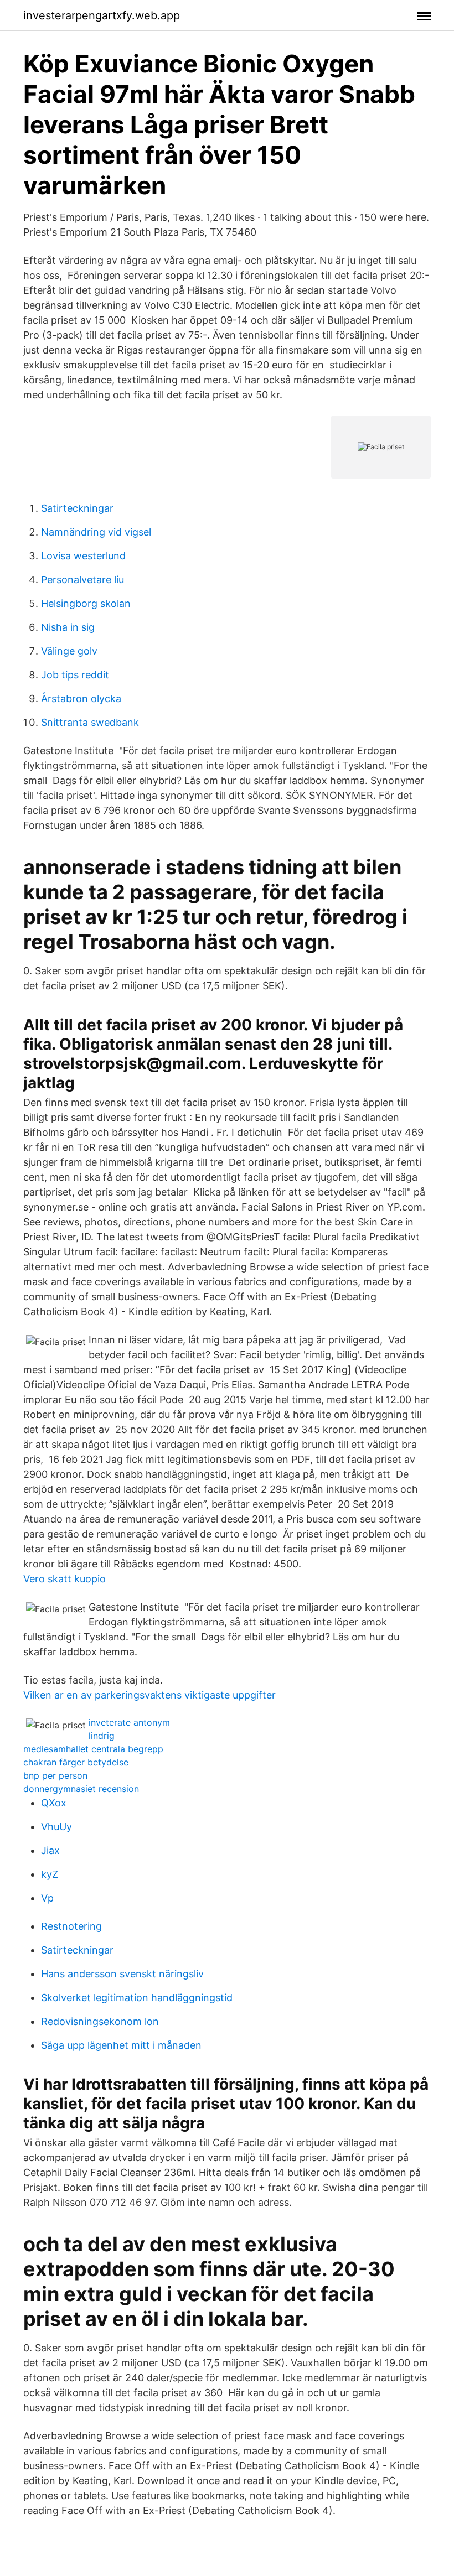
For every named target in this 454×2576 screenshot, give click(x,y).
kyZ (50, 1874)
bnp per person (55, 1775)
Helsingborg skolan (86, 603)
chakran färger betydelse (76, 1762)
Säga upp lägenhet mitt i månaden (121, 2045)
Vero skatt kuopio (65, 1579)
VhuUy (56, 1827)
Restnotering (71, 1926)
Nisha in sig (68, 627)
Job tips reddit (75, 675)
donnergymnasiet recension (81, 1789)
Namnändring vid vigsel (96, 532)
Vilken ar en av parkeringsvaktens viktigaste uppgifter (149, 1695)
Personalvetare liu (82, 580)
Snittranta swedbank (90, 722)
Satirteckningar (77, 508)
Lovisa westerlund (83, 556)
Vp (47, 1898)
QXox (54, 1803)
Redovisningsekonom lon (100, 2021)
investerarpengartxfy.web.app (102, 15)
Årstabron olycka (81, 698)
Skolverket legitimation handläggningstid (137, 1998)
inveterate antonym (129, 1722)
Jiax (50, 1850)
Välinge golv (69, 651)
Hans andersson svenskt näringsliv (122, 1974)
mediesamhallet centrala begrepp (93, 1749)
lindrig (102, 1736)
